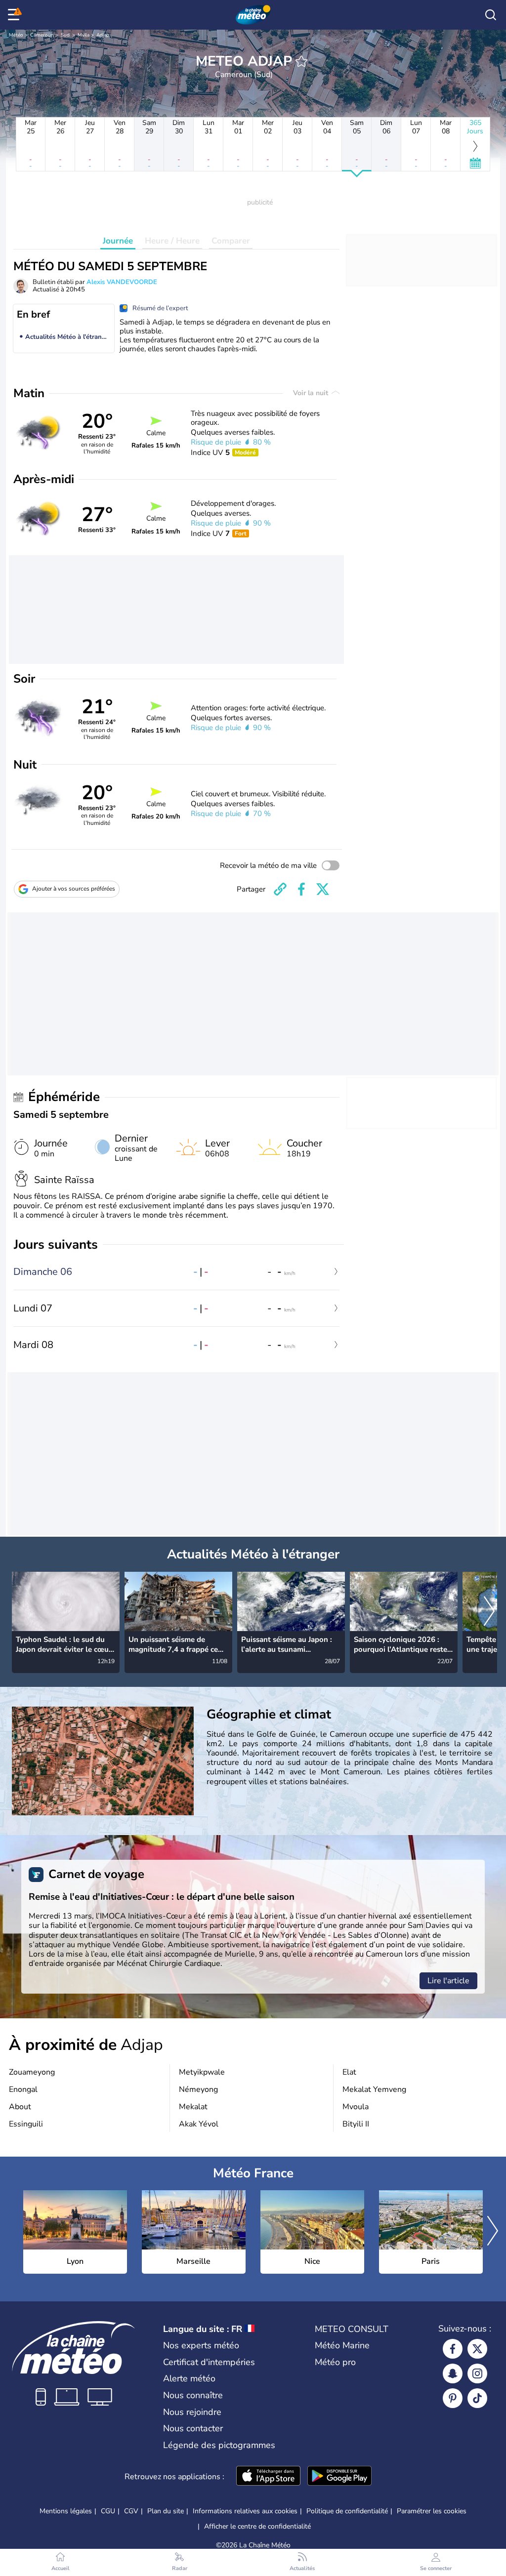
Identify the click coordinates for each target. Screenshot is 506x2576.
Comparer (231, 241)
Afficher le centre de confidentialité (257, 2527)
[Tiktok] (477, 2398)
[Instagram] (477, 2373)
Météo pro (335, 2362)
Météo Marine (342, 2345)
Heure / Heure (172, 241)
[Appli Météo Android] (339, 2477)
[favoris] (301, 61)
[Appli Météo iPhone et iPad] (268, 2477)
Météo (16, 35)
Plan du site (166, 2511)
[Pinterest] (453, 2398)
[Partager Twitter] (323, 889)
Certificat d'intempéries (209, 2362)
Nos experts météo (201, 2345)
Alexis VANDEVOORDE (122, 282)
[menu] (15, 15)
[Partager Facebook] (301, 889)
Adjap (103, 35)
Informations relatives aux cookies (245, 2511)
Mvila (84, 35)
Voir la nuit (312, 393)
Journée (118, 241)
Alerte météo (189, 2378)
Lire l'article (448, 1981)
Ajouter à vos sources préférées (74, 889)
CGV (131, 2511)
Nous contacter (193, 2428)
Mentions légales (66, 2511)
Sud (65, 35)
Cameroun (42, 35)
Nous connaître (193, 2395)
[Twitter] (477, 2349)
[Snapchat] (453, 2373)
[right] (489, 1612)
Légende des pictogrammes (219, 2445)
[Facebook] (453, 2349)
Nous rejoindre (192, 2412)
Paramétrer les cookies (432, 2511)
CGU (108, 2511)
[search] (491, 15)
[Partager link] (280, 889)
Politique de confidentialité (347, 2511)
